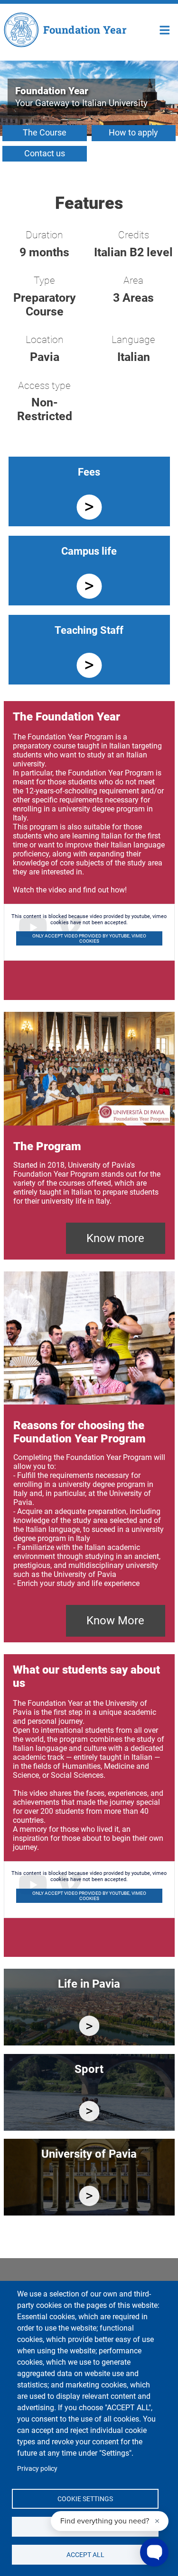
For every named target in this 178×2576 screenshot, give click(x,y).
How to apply (133, 132)
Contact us (45, 153)
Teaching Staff (89, 630)
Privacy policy (37, 2468)
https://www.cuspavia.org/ (89, 2111)
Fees (89, 472)
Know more (115, 1238)
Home (165, 29)
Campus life (89, 551)
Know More (115, 1621)
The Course (45, 132)
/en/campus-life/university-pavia (89, 2196)
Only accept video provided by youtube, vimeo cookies (89, 938)
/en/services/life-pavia (89, 2026)
